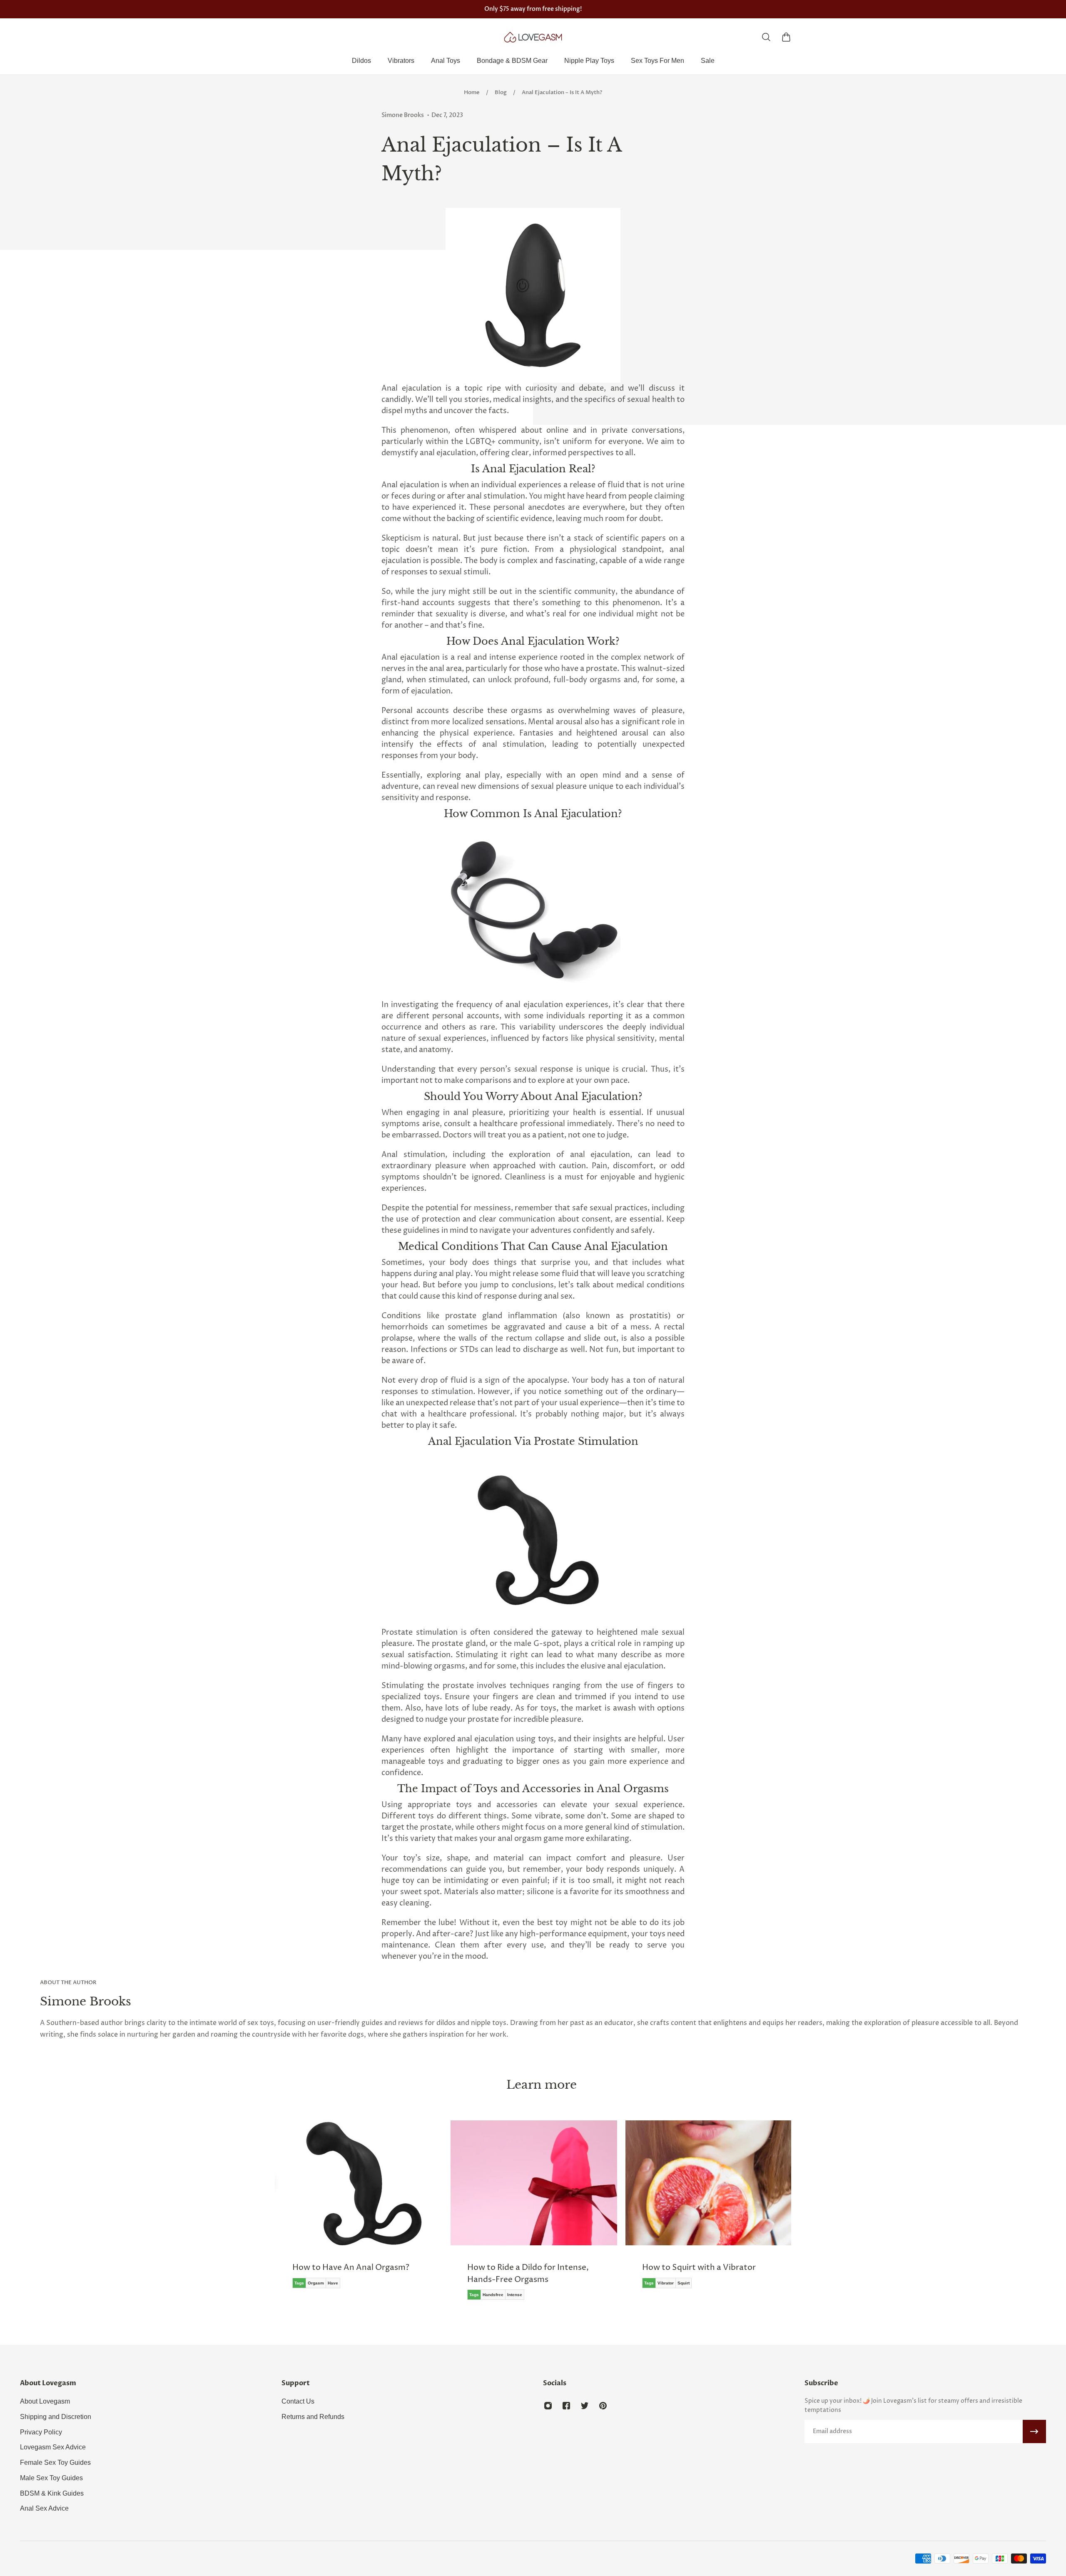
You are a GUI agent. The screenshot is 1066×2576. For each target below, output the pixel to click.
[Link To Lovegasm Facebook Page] (566, 2406)
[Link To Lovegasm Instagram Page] (548, 2406)
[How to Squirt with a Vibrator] (708, 2210)
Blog (501, 92)
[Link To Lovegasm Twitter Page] (585, 2406)
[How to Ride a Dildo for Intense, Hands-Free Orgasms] (533, 2216)
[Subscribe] (1034, 2431)
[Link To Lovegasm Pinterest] (603, 2406)
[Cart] (786, 37)
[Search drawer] (766, 37)
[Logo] (533, 37)
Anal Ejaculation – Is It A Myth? (562, 92)
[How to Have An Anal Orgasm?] (358, 2210)
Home (472, 92)
